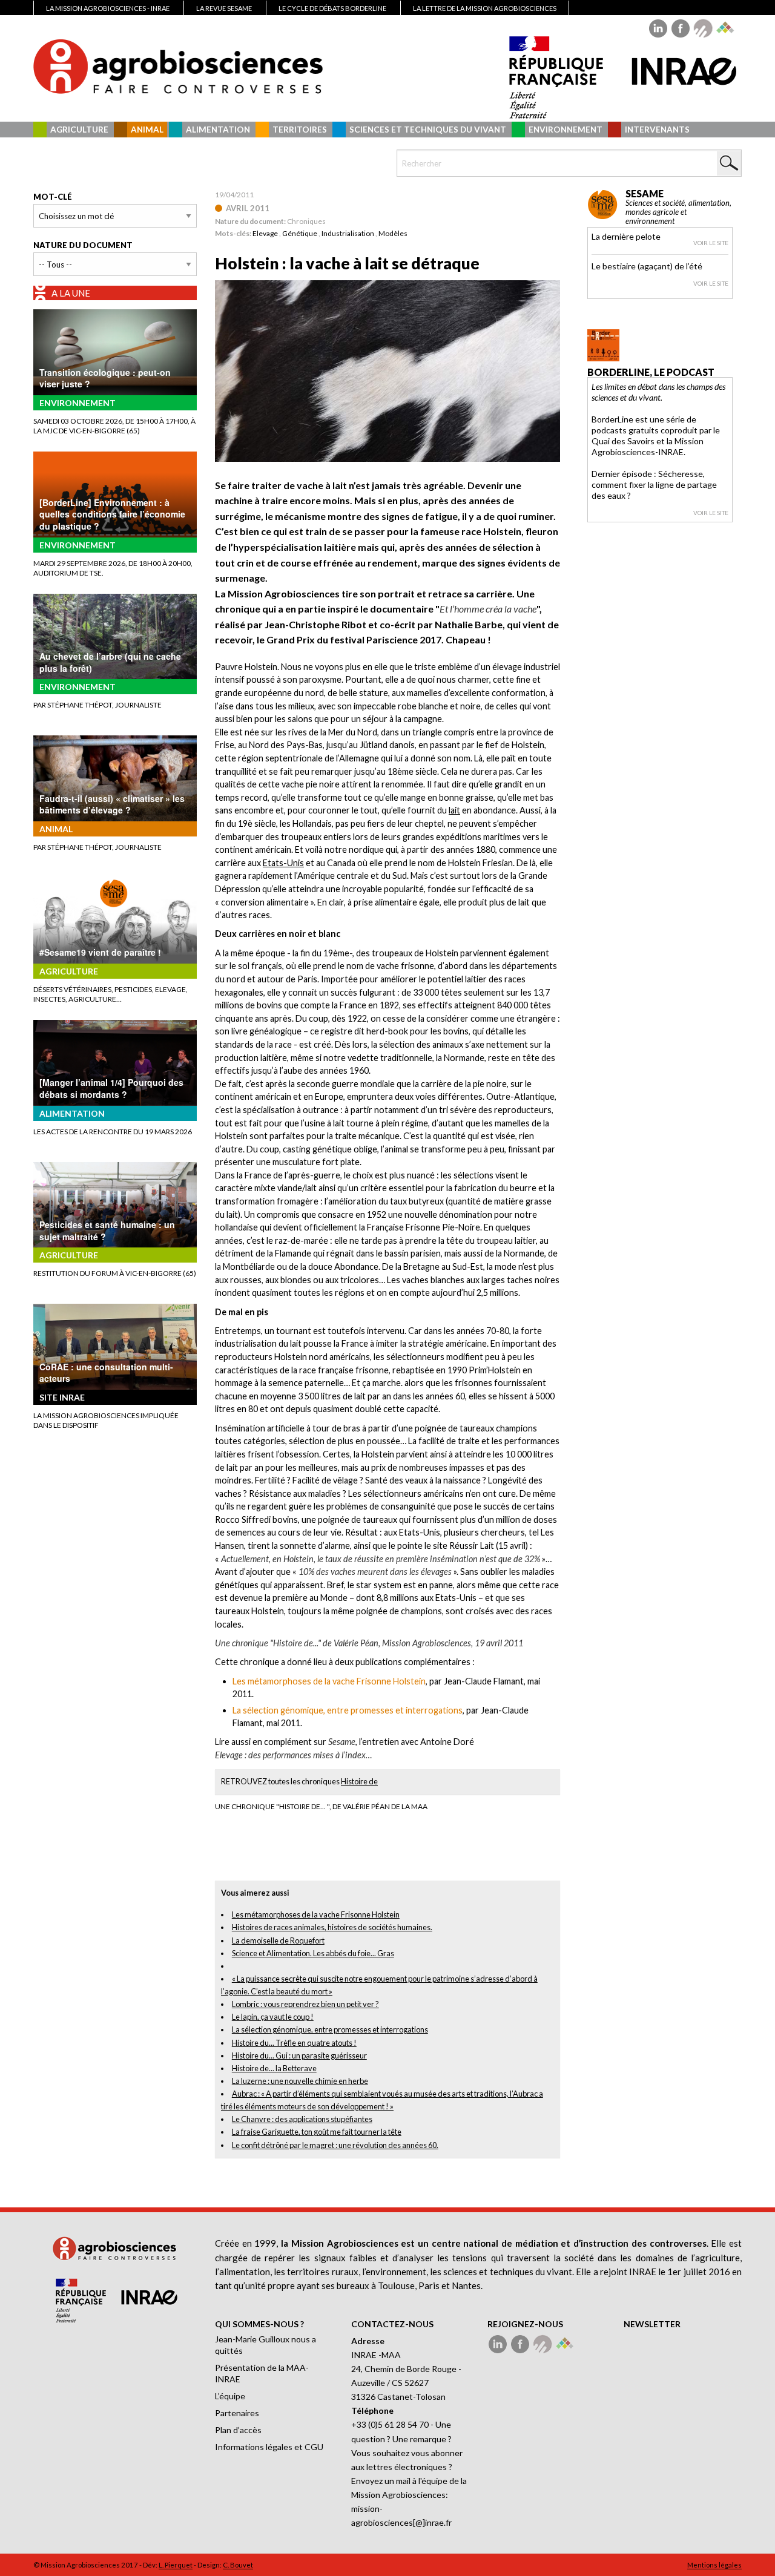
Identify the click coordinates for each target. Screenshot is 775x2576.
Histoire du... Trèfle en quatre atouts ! (294, 2043)
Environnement (566, 130)
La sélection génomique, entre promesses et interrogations (330, 2029)
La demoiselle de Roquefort (278, 1940)
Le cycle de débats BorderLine (332, 8)
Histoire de (359, 1781)
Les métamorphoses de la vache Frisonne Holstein (316, 1914)
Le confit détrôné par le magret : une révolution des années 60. (335, 2145)
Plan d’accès (238, 2430)
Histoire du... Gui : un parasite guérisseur (299, 2055)
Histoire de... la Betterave (274, 2068)
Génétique (300, 233)
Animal (147, 130)
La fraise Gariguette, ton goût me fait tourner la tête (317, 2132)
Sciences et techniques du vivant (428, 130)
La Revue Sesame (224, 8)
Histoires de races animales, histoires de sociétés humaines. (332, 1927)
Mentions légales (714, 2565)
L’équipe (230, 2396)
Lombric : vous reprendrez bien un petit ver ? (305, 2004)
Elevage (265, 233)
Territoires (300, 130)
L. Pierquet (176, 2565)
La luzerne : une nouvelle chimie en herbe (300, 2081)
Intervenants (657, 130)
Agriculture (79, 130)
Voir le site (711, 243)
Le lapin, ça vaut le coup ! (273, 2017)
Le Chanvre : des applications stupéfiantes (302, 2119)
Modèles (393, 233)
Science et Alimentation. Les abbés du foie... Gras (313, 1953)
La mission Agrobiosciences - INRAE (108, 8)
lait (454, 810)
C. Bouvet (238, 2565)
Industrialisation (348, 233)
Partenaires (237, 2413)
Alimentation (218, 130)
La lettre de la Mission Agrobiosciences (485, 8)
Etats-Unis (283, 863)
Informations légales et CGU (269, 2447)
